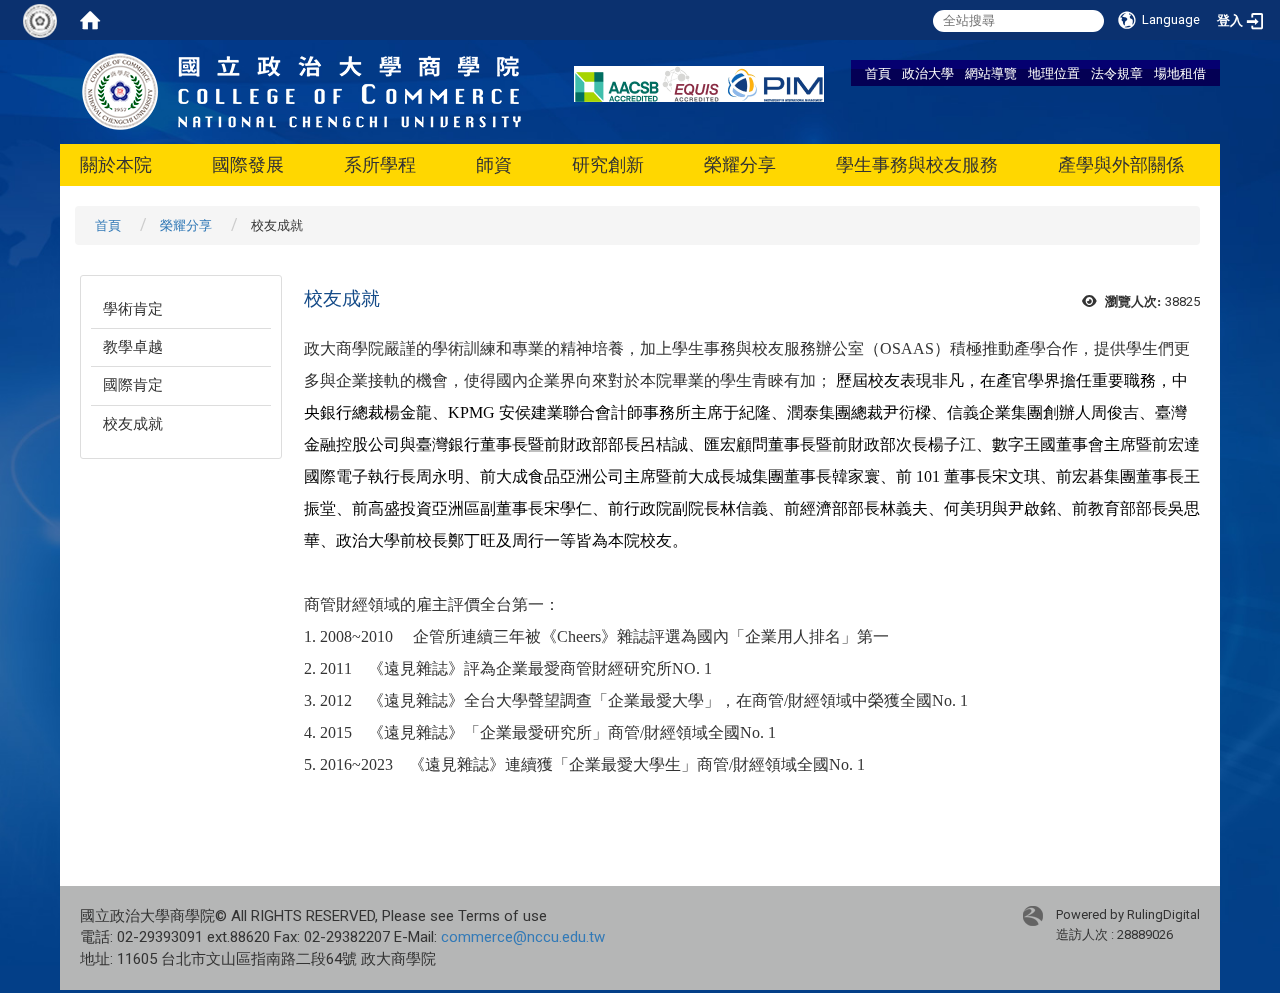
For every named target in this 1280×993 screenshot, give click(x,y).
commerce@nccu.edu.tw (523, 937)
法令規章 (1117, 73)
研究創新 (608, 164)
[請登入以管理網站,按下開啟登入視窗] (40, 20)
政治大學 (928, 73)
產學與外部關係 (1121, 164)
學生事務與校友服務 (917, 164)
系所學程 (380, 164)
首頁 (878, 73)
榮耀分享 (740, 164)
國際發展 (248, 164)
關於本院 (116, 164)
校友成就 (133, 424)
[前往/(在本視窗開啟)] (302, 90)
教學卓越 (133, 347)
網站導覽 (991, 73)
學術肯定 (133, 309)
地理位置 (1054, 73)
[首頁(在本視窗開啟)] (90, 20)
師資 (494, 164)
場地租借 (1180, 73)
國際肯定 (133, 385)
